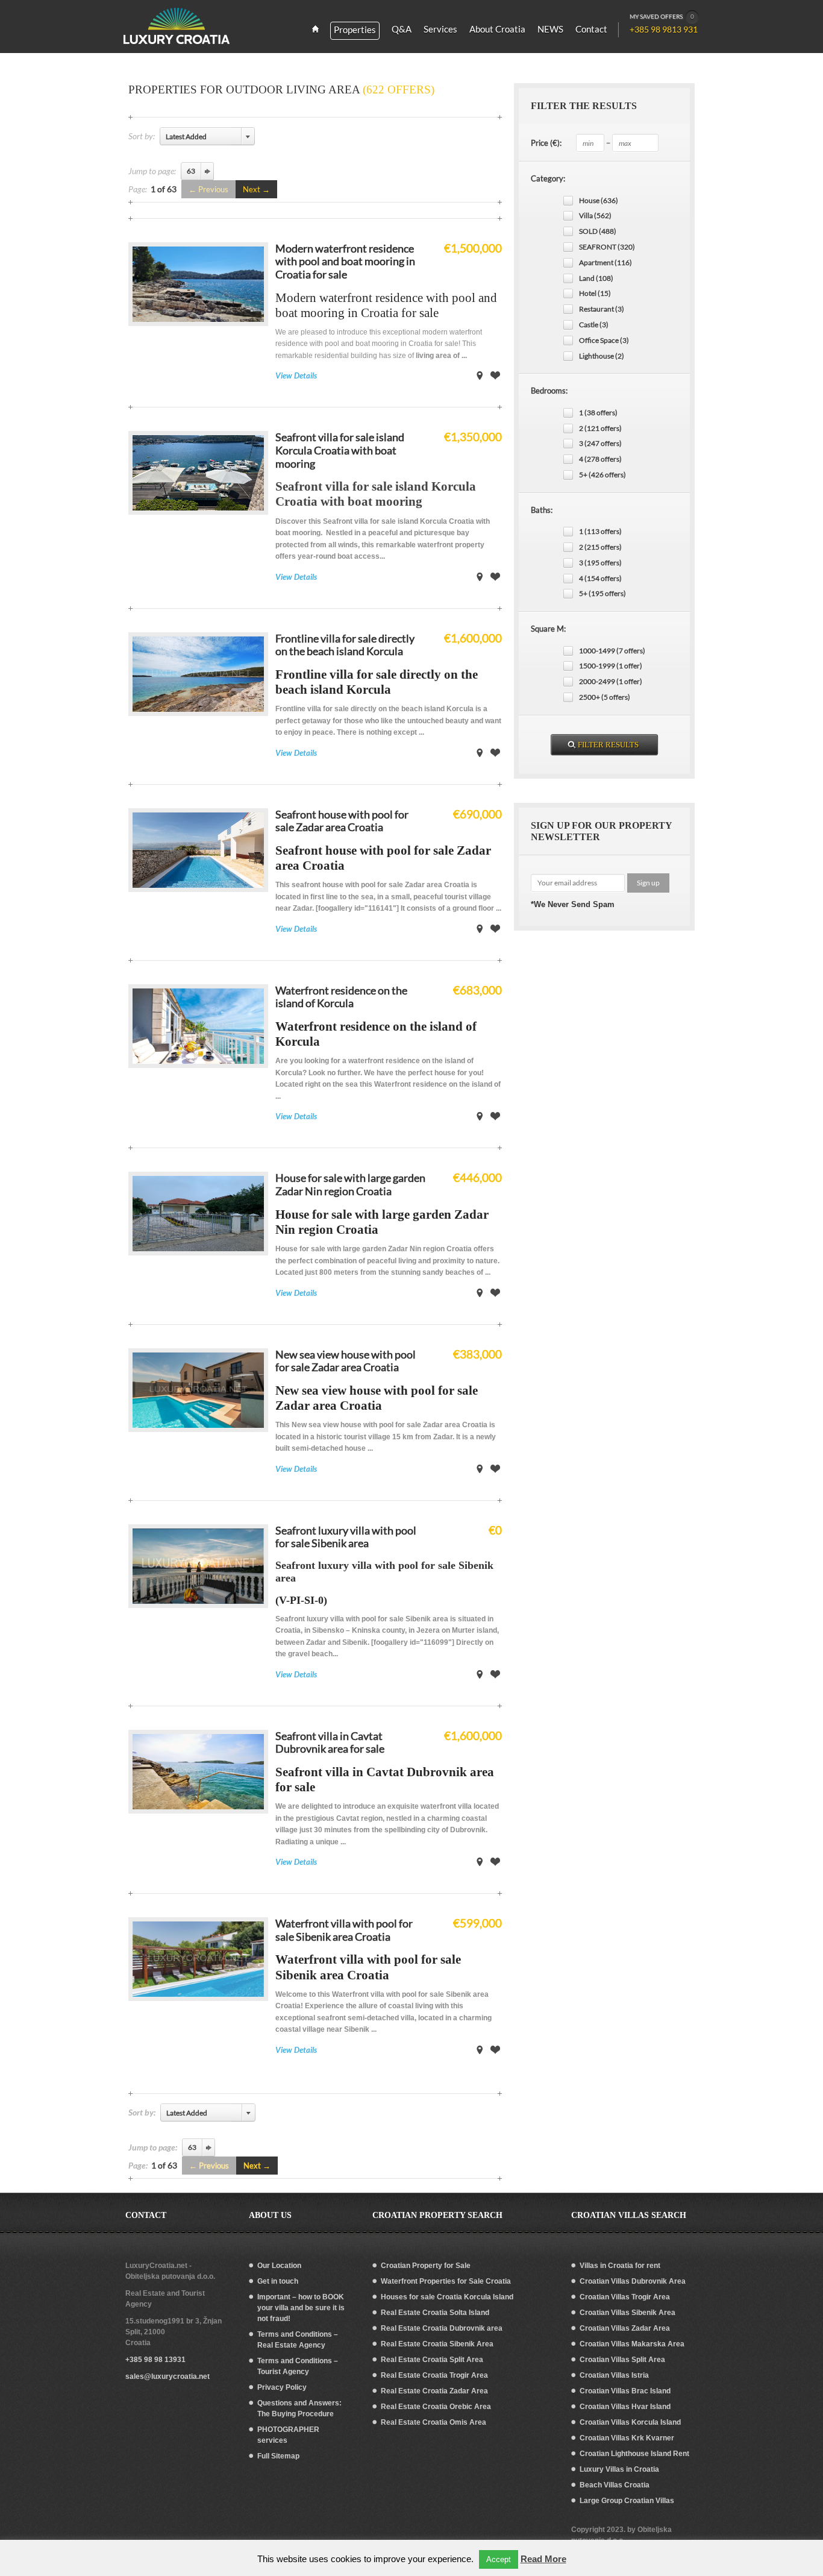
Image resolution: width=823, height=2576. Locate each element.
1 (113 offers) (600, 531)
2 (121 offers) (600, 428)
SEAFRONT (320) (607, 247)
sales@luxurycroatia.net (167, 2377)
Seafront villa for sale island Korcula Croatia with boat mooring (340, 450)
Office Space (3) (604, 340)
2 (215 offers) (600, 547)
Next (252, 189)
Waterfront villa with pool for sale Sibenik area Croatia (344, 1930)
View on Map (480, 375)
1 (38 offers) (598, 413)
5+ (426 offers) (602, 475)
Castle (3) (594, 325)
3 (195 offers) (600, 563)
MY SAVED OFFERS (662, 16)
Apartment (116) (606, 262)
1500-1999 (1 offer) (611, 666)
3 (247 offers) (600, 443)
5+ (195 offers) (602, 593)
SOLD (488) (598, 231)
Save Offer (495, 375)
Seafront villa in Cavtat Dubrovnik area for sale (330, 1742)
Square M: (548, 629)
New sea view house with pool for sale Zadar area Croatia (346, 1361)
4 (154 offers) (600, 578)
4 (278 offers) (600, 459)
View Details (296, 375)
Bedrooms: (549, 391)
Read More (543, 2559)
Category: (548, 178)
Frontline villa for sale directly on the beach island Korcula (345, 645)
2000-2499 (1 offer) (611, 681)
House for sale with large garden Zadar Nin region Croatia (350, 1184)
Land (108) (596, 278)
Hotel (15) (595, 293)
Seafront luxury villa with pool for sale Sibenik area (346, 1537)
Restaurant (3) (602, 309)
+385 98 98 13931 (155, 2360)
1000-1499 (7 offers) (612, 651)
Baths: (542, 510)
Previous (213, 189)
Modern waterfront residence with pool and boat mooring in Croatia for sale (345, 261)
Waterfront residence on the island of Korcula (341, 997)
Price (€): (546, 143)
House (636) (599, 200)
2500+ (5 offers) (605, 697)
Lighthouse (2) (602, 356)
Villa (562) (595, 215)
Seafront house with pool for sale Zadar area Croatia (342, 821)
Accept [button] (499, 2559)
